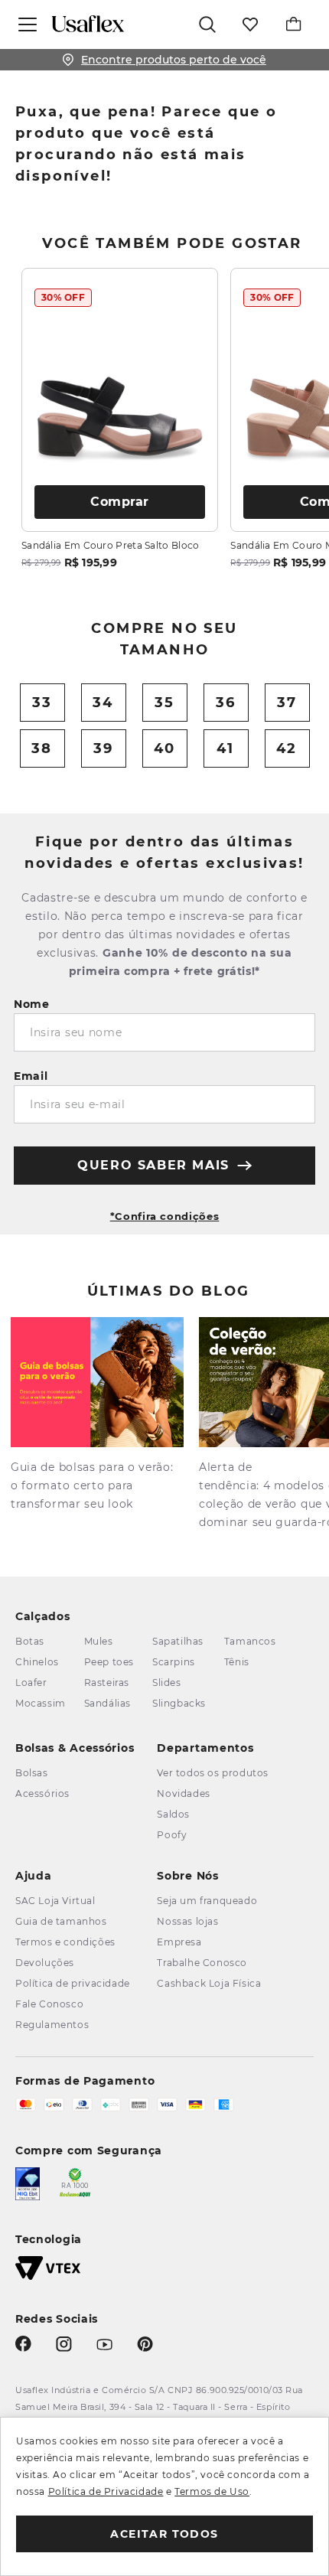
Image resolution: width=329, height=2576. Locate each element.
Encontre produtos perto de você (174, 60)
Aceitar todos (164, 2534)
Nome (32, 1004)
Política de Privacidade (106, 2491)
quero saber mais (153, 1165)
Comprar (120, 502)
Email (31, 1076)
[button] (164, 1210)
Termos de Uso (212, 2491)
